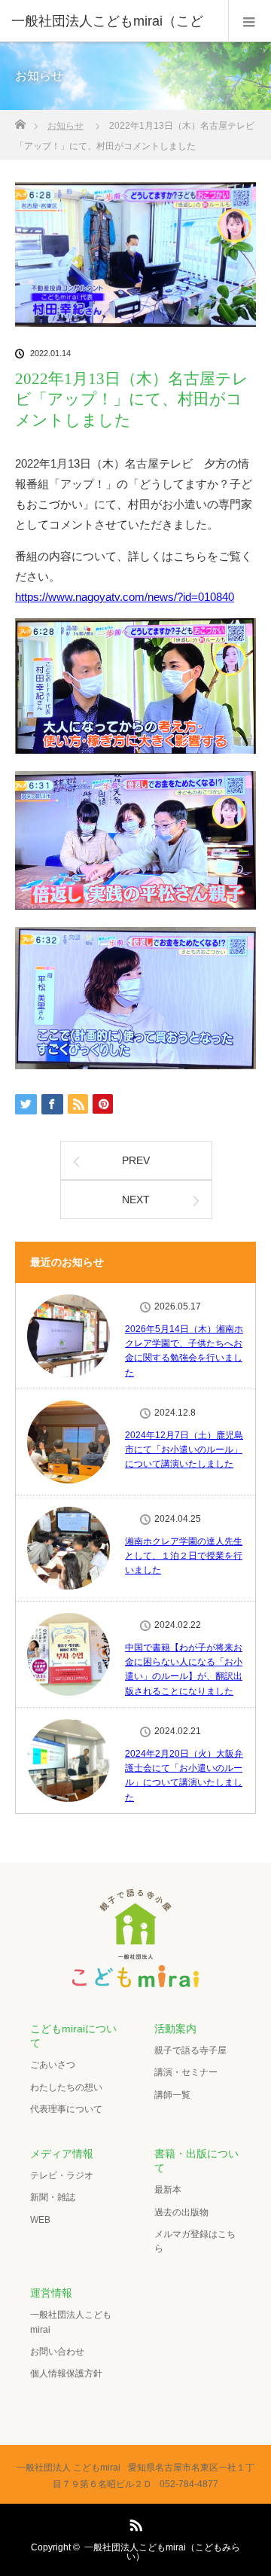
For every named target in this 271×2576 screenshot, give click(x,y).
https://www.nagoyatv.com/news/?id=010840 (125, 597)
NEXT (136, 1200)
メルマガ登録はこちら (195, 2241)
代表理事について (66, 2109)
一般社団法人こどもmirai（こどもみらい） (162, 2552)
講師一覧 (172, 2095)
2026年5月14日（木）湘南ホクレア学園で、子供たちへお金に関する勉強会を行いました (184, 1351)
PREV (136, 1160)
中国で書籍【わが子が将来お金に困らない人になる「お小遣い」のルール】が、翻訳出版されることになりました (184, 1669)
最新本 (168, 2190)
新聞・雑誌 (53, 2197)
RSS (134, 2523)
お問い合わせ (57, 2352)
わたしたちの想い (66, 2087)
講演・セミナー (186, 2072)
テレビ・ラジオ (62, 2175)
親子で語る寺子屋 (190, 2050)
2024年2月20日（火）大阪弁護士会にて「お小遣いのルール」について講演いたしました (184, 1776)
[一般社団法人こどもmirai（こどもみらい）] (135, 1980)
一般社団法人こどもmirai (71, 2322)
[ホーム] (20, 120)
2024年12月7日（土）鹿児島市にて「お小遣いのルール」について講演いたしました (184, 1450)
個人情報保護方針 (66, 2373)
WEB (40, 2220)
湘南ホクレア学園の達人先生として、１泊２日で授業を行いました (184, 1556)
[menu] (250, 21)
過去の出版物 (181, 2212)
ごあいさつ (53, 2065)
